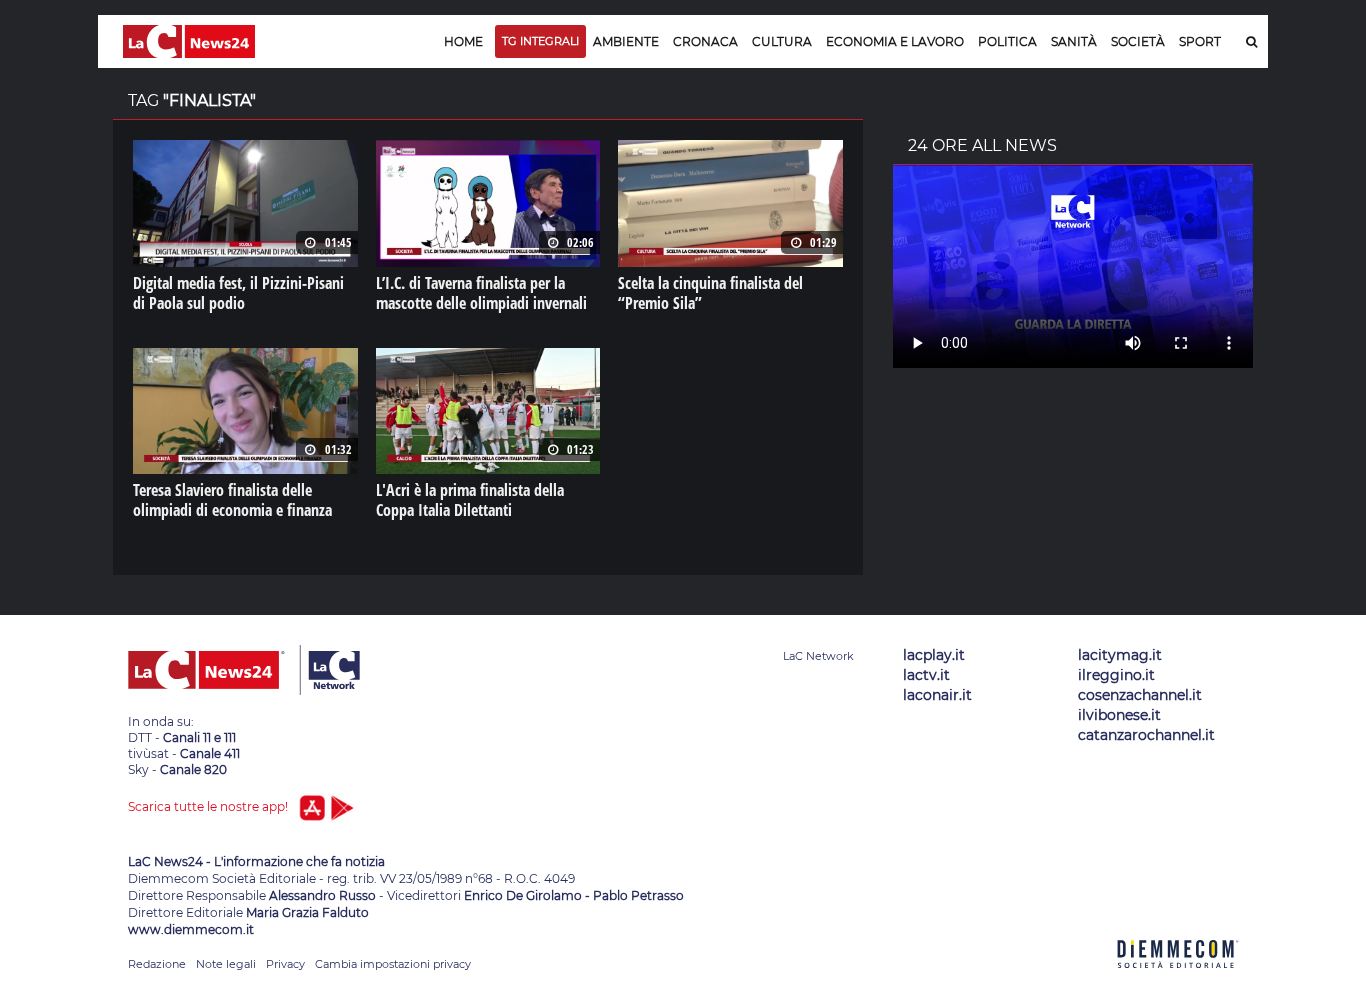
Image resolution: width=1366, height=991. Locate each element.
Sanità (1074, 41)
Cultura (782, 41)
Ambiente (626, 41)
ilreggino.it (1116, 675)
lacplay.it (934, 655)
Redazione (157, 964)
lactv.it (926, 675)
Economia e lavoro (895, 41)
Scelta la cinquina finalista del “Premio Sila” (710, 293)
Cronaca (705, 41)
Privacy (285, 964)
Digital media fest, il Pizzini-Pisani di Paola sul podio (238, 293)
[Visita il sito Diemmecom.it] (1178, 979)
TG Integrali (540, 41)
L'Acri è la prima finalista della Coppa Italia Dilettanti (470, 500)
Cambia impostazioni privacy (393, 964)
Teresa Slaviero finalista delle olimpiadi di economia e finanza (232, 500)
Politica (1007, 41)
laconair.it (937, 695)
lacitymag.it (1120, 655)
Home (463, 41)
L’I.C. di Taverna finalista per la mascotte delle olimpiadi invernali (481, 293)
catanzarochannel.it (1146, 735)
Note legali (226, 964)
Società (1138, 41)
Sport (1200, 41)
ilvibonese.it (1119, 715)
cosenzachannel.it (1140, 695)
